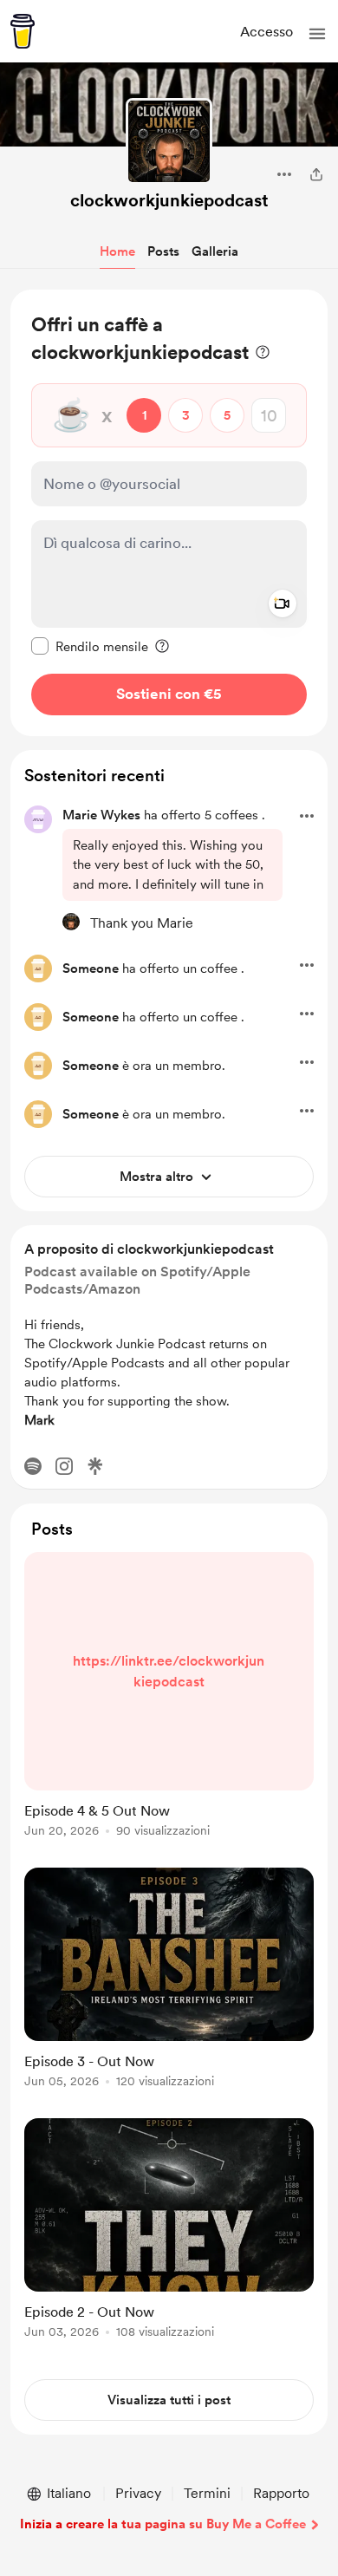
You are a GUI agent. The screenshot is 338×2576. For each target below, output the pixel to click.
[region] (169, 513)
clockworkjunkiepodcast (169, 200)
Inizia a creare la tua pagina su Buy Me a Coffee (163, 2524)
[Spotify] (33, 1466)
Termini (207, 2493)
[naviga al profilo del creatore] (169, 141)
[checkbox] (90, 646)
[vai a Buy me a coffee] (23, 31)
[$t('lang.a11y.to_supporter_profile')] (71, 922)
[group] (169, 1705)
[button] (317, 34)
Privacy (138, 2493)
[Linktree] (95, 1466)
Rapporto (281, 2493)
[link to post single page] (169, 1698)
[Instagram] (64, 1466)
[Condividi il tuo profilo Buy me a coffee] (316, 174)
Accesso (266, 32)
